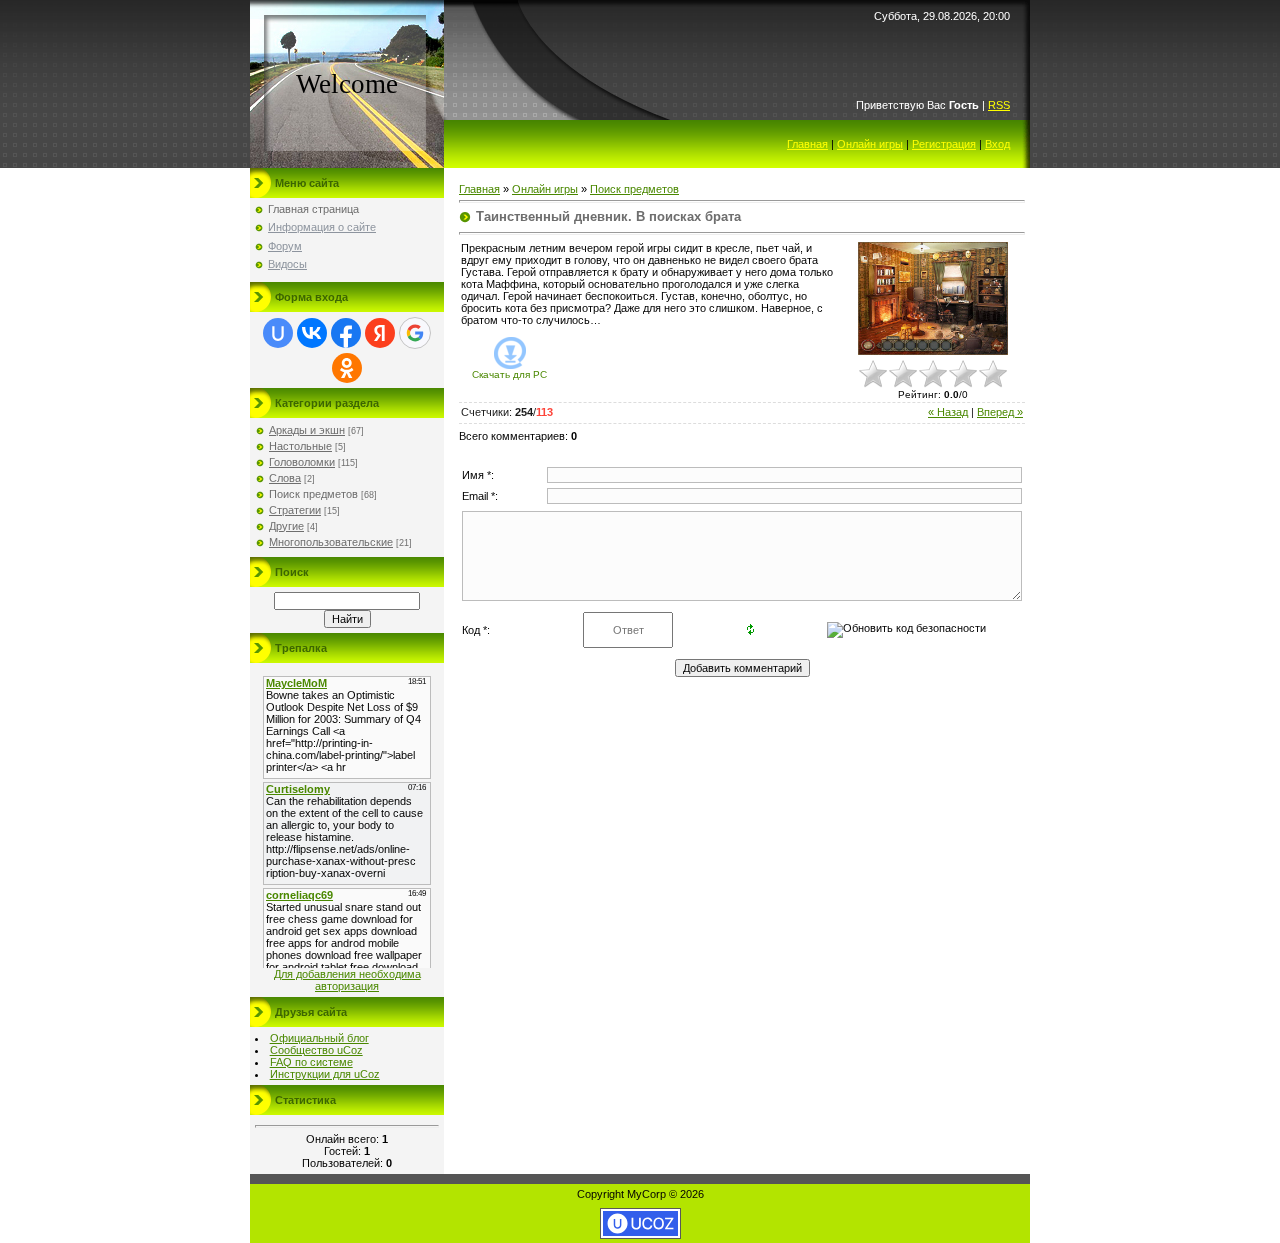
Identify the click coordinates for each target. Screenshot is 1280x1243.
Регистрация (944, 144)
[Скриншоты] (933, 298)
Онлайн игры (870, 144)
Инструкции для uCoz (325, 1074)
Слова (285, 478)
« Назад (948, 412)
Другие (286, 526)
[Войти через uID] (278, 333)
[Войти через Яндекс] (380, 333)
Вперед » (1000, 412)
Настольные (300, 446)
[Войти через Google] (415, 333)
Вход (997, 144)
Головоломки (302, 462)
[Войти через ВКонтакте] (312, 333)
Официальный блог (319, 1038)
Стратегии (295, 510)
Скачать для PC (509, 374)
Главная (807, 144)
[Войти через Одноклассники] (347, 368)
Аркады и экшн (307, 430)
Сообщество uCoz (316, 1050)
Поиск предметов (313, 494)
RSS (999, 105)
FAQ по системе (311, 1062)
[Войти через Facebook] (346, 333)
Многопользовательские (331, 542)
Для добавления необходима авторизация (347, 980)
